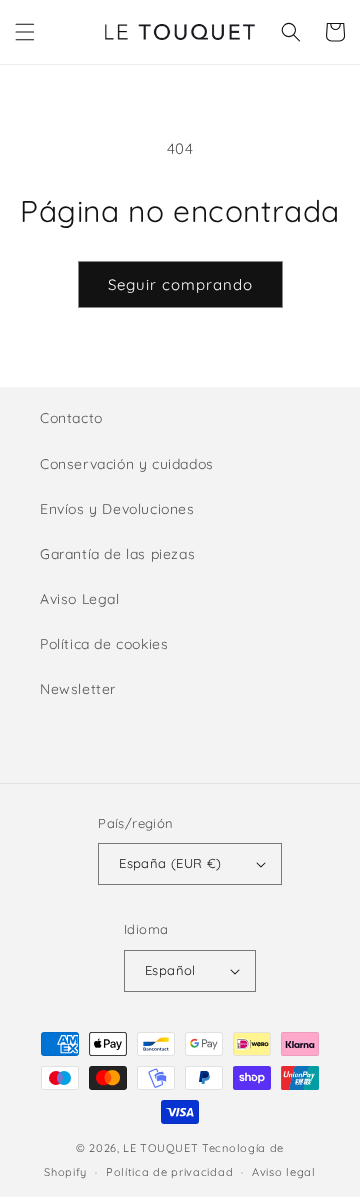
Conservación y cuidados (127, 464)
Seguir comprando (180, 284)
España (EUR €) (170, 863)
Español (170, 970)
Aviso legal (284, 1172)
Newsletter (78, 689)
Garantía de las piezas (117, 554)
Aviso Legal (80, 599)
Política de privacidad (169, 1172)
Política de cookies (104, 644)
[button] (25, 32)
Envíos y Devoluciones (117, 509)
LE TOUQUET (160, 1148)
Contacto (71, 418)
